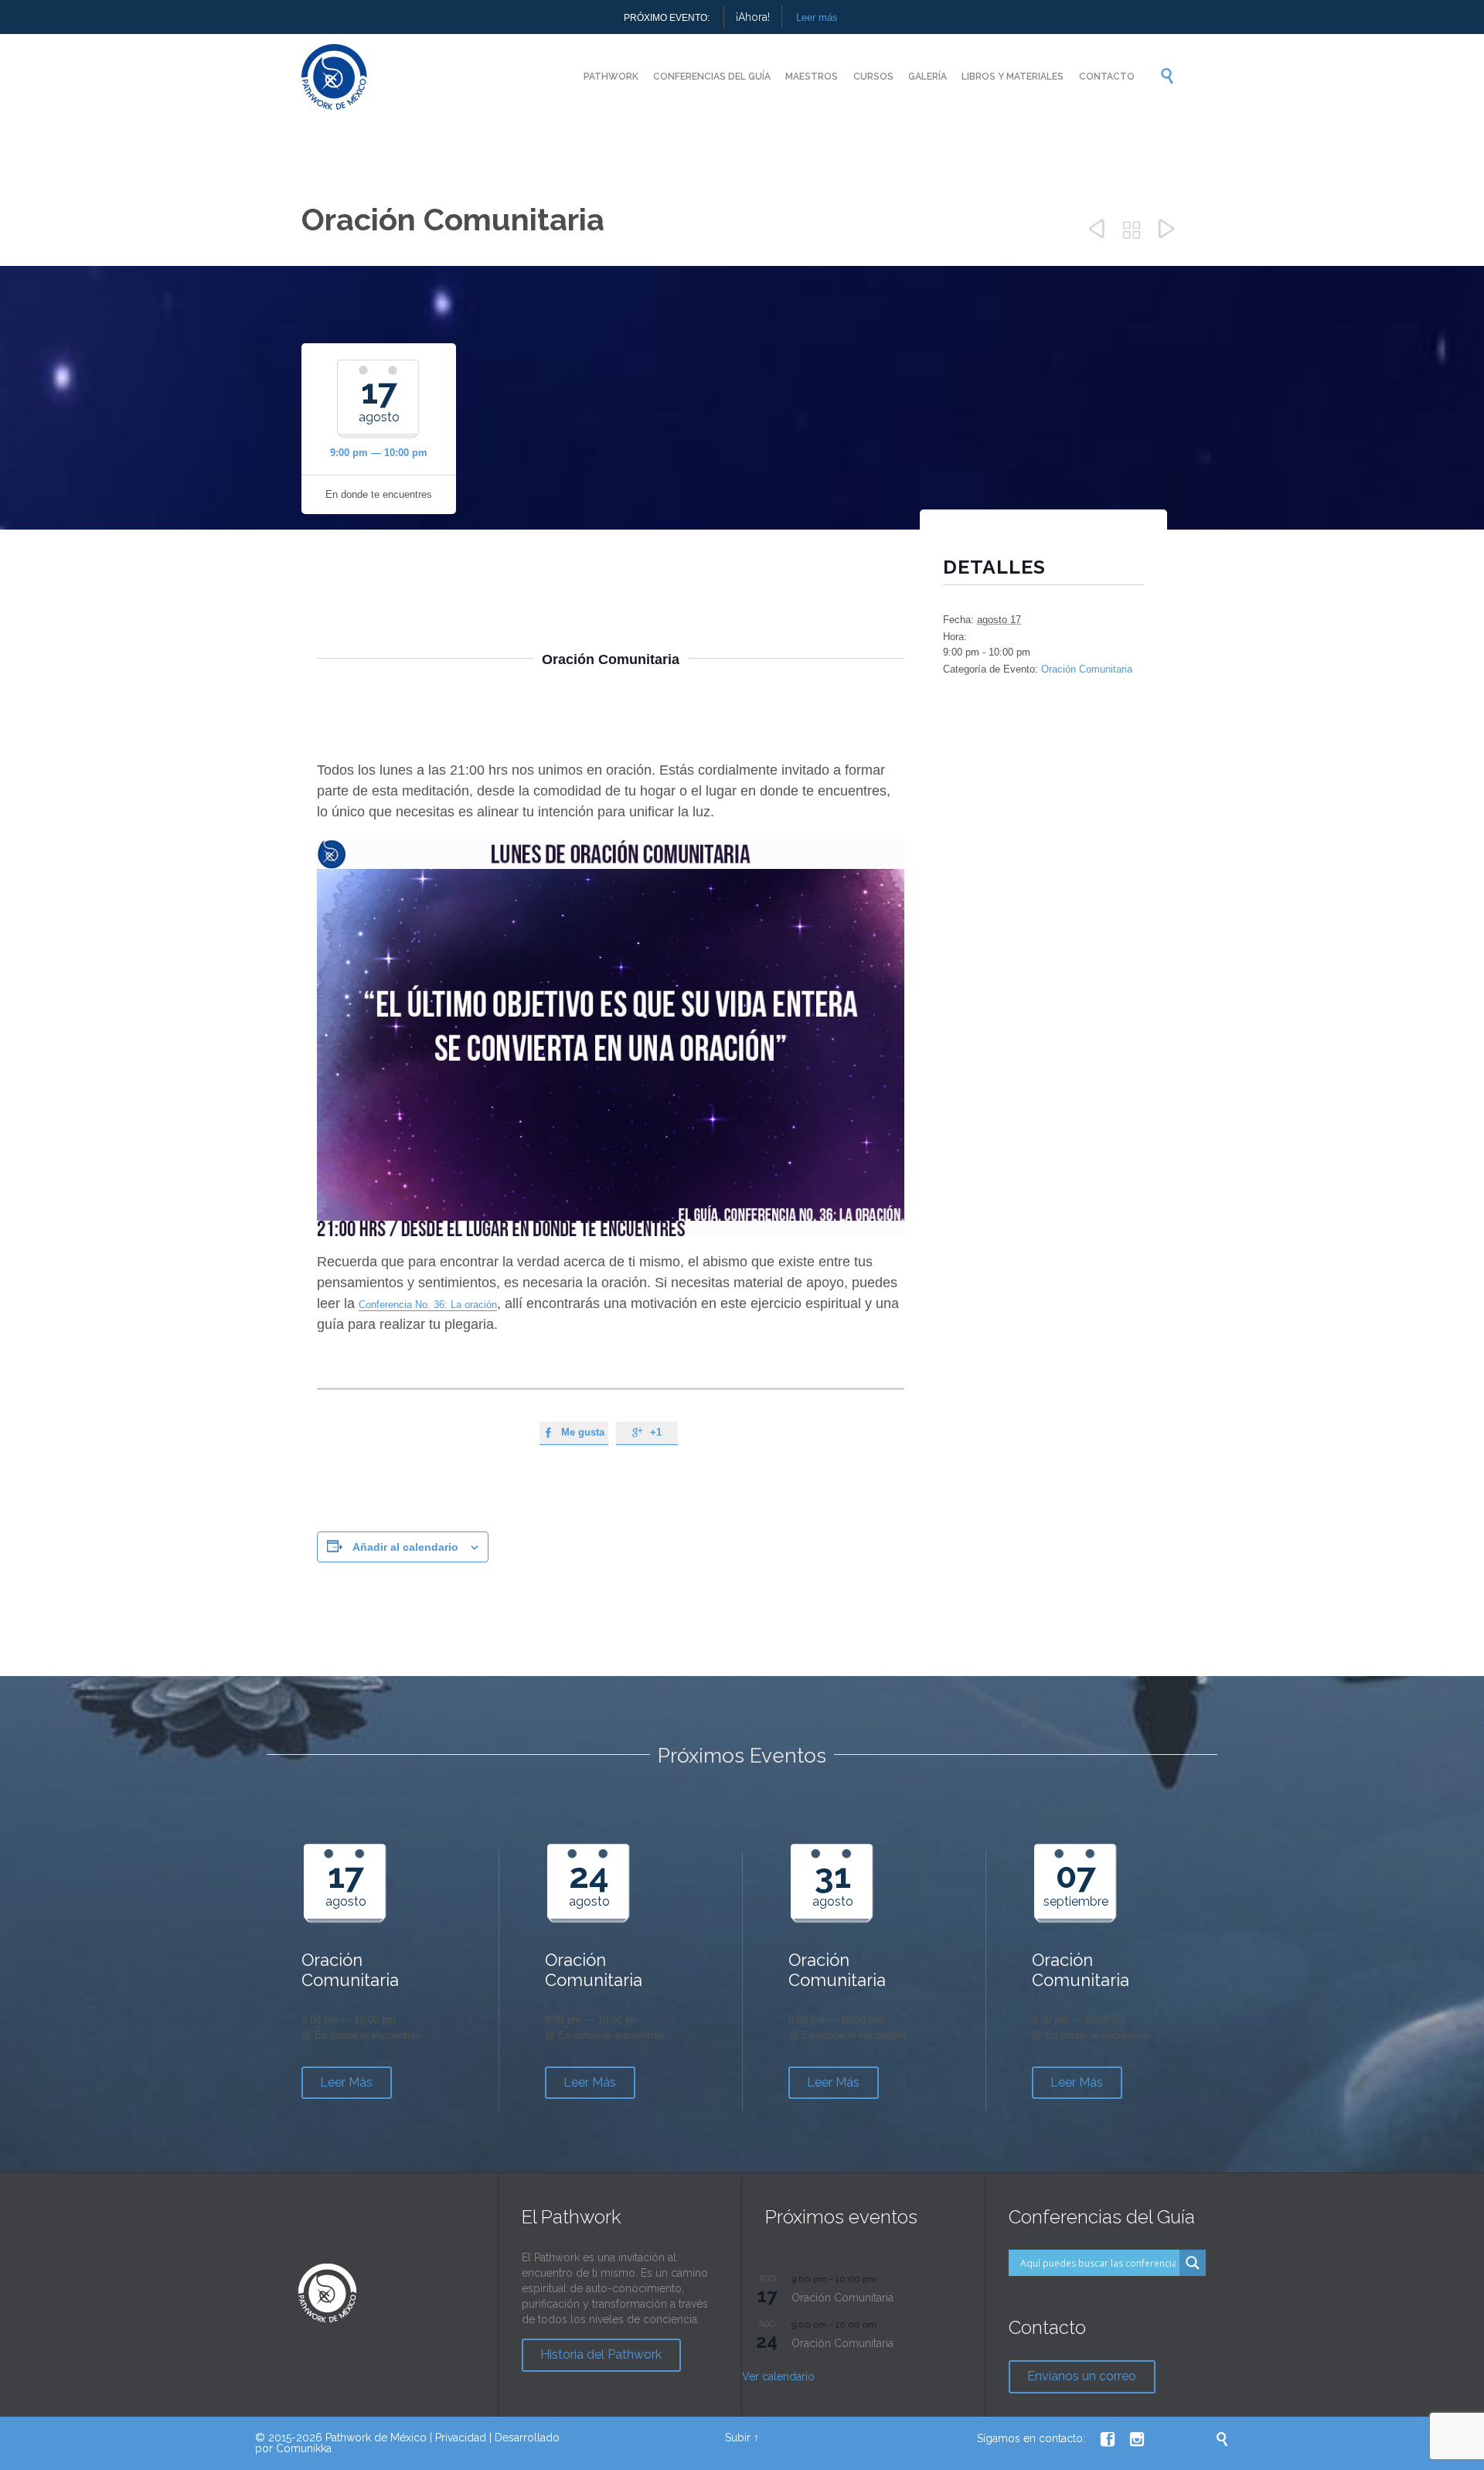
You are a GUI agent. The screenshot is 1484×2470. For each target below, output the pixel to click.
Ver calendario (778, 2376)
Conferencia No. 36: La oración (428, 1305)
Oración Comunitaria (1087, 669)
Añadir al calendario (405, 1547)
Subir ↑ (742, 2438)
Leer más (817, 17)
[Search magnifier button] (1193, 2263)
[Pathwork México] (334, 77)
